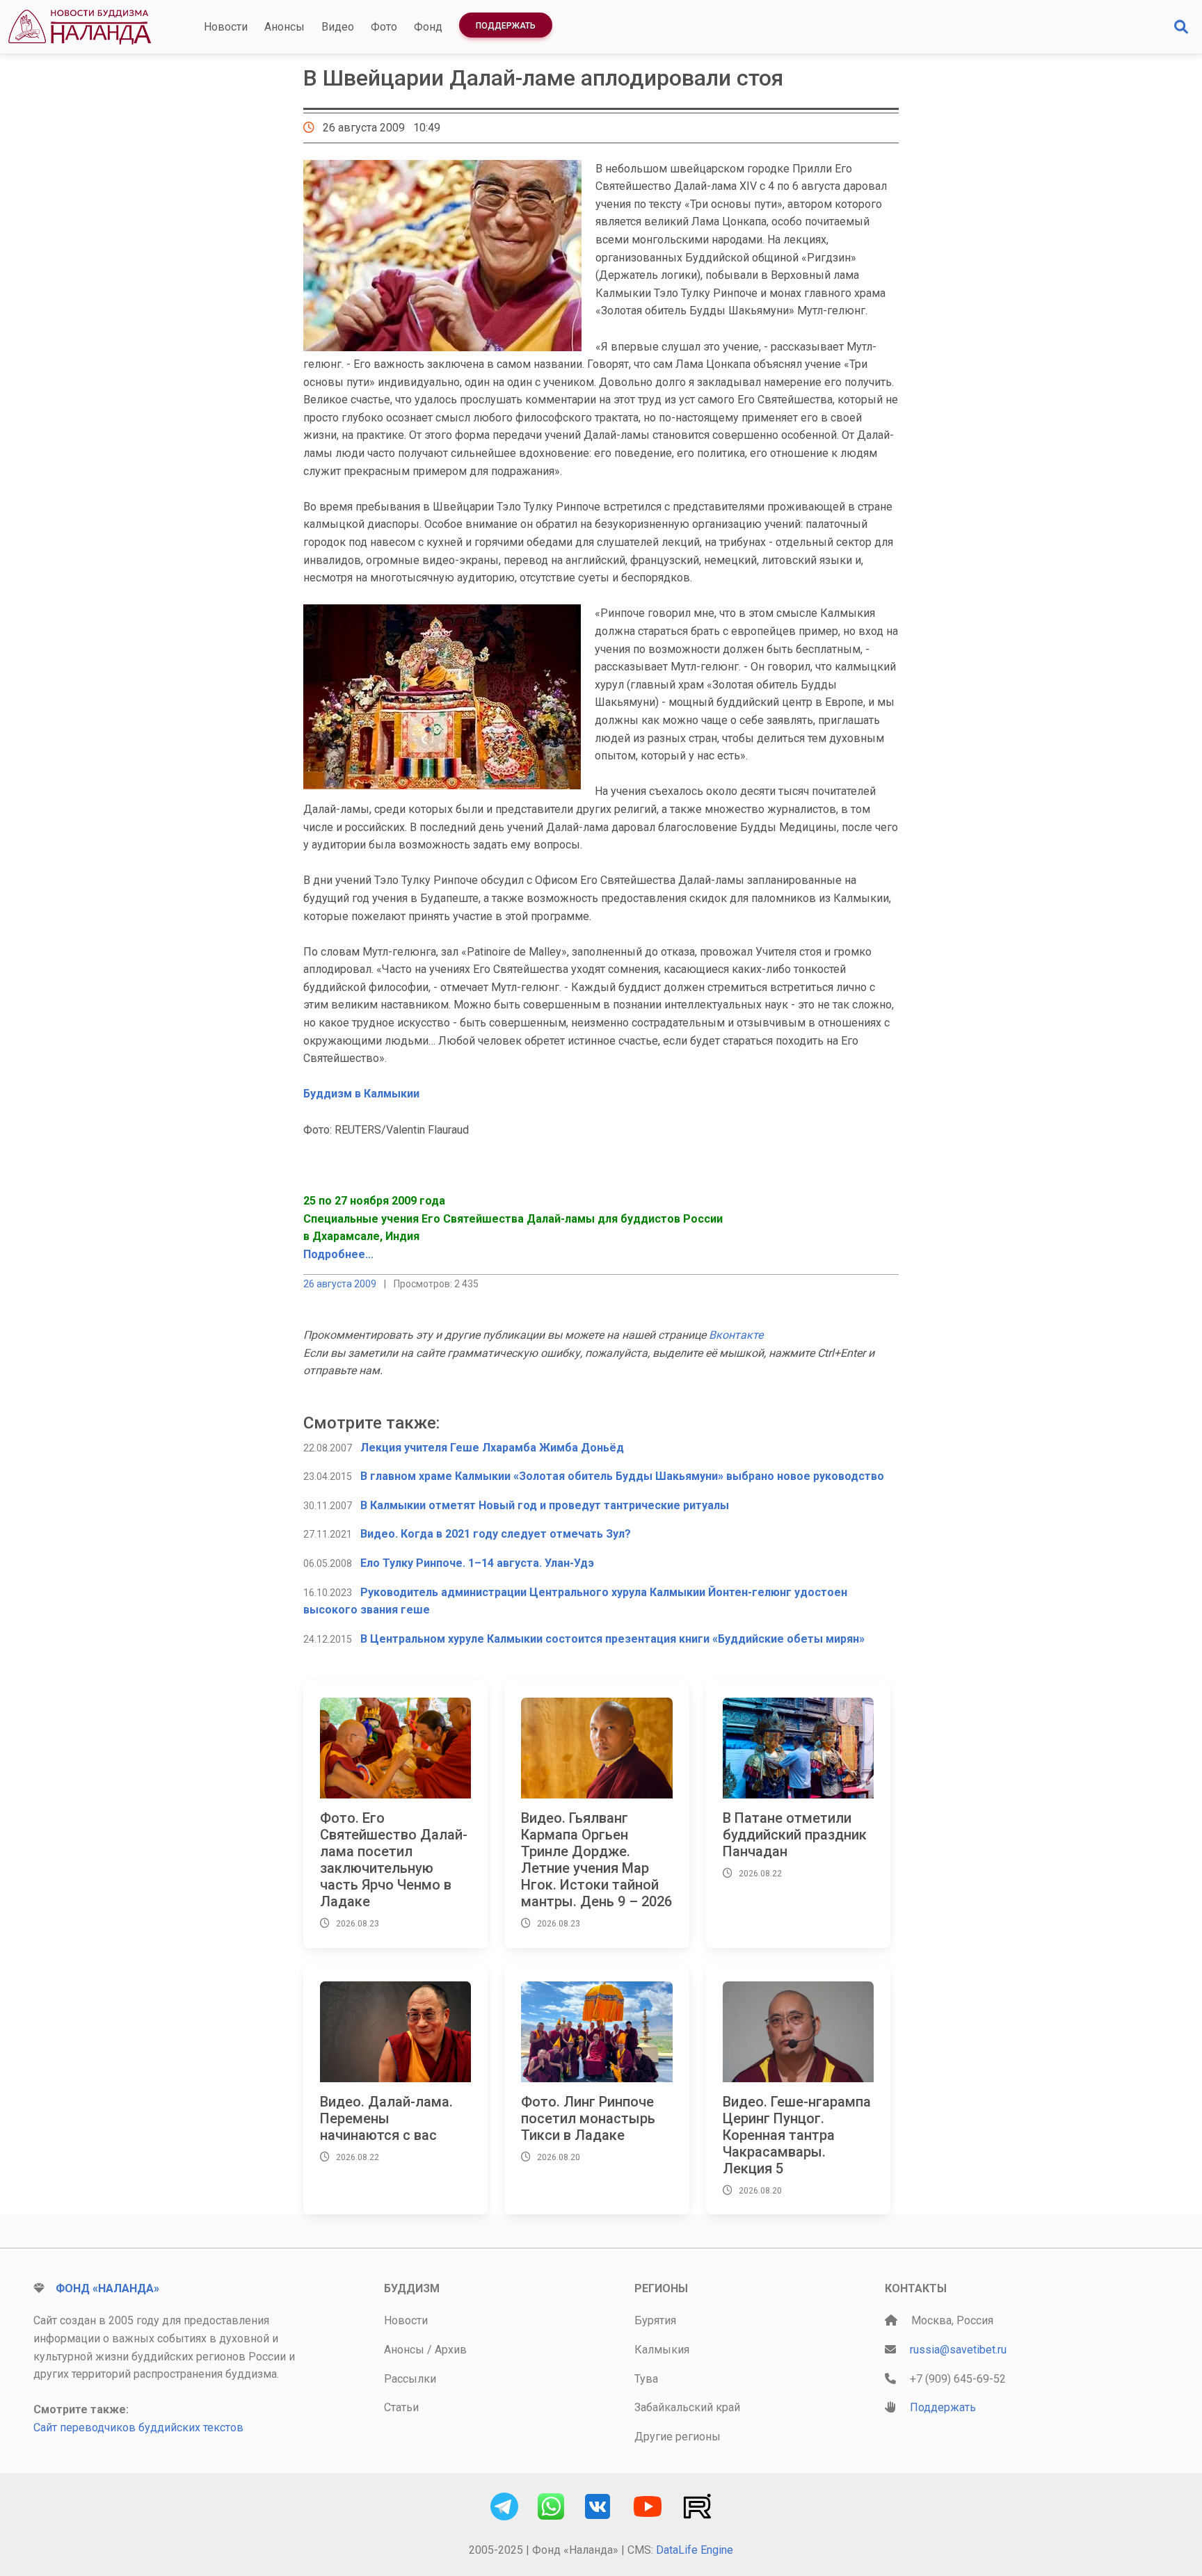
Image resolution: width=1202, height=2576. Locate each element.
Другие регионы (678, 2437)
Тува (646, 2379)
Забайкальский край (687, 2407)
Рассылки (410, 2379)
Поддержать (506, 26)
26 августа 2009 (340, 1284)
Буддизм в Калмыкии (361, 1094)
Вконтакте (736, 1335)
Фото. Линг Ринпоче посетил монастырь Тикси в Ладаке (588, 2118)
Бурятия (655, 2320)
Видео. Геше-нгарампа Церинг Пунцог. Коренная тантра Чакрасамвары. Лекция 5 (797, 2135)
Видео (338, 27)
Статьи (401, 2407)
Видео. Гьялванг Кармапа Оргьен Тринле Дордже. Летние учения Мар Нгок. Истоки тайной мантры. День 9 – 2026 (596, 1860)
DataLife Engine (695, 2550)
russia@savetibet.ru (958, 2350)
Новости (226, 27)
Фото (384, 27)
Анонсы (285, 27)
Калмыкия (662, 2350)
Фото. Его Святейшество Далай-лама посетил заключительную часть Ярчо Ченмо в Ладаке (394, 1860)
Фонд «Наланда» (107, 2288)
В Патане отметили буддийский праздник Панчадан (795, 1835)
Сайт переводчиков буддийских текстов (138, 2428)
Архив (451, 2350)
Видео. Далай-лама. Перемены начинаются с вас (386, 2118)
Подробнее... (338, 1254)
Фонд (428, 27)
